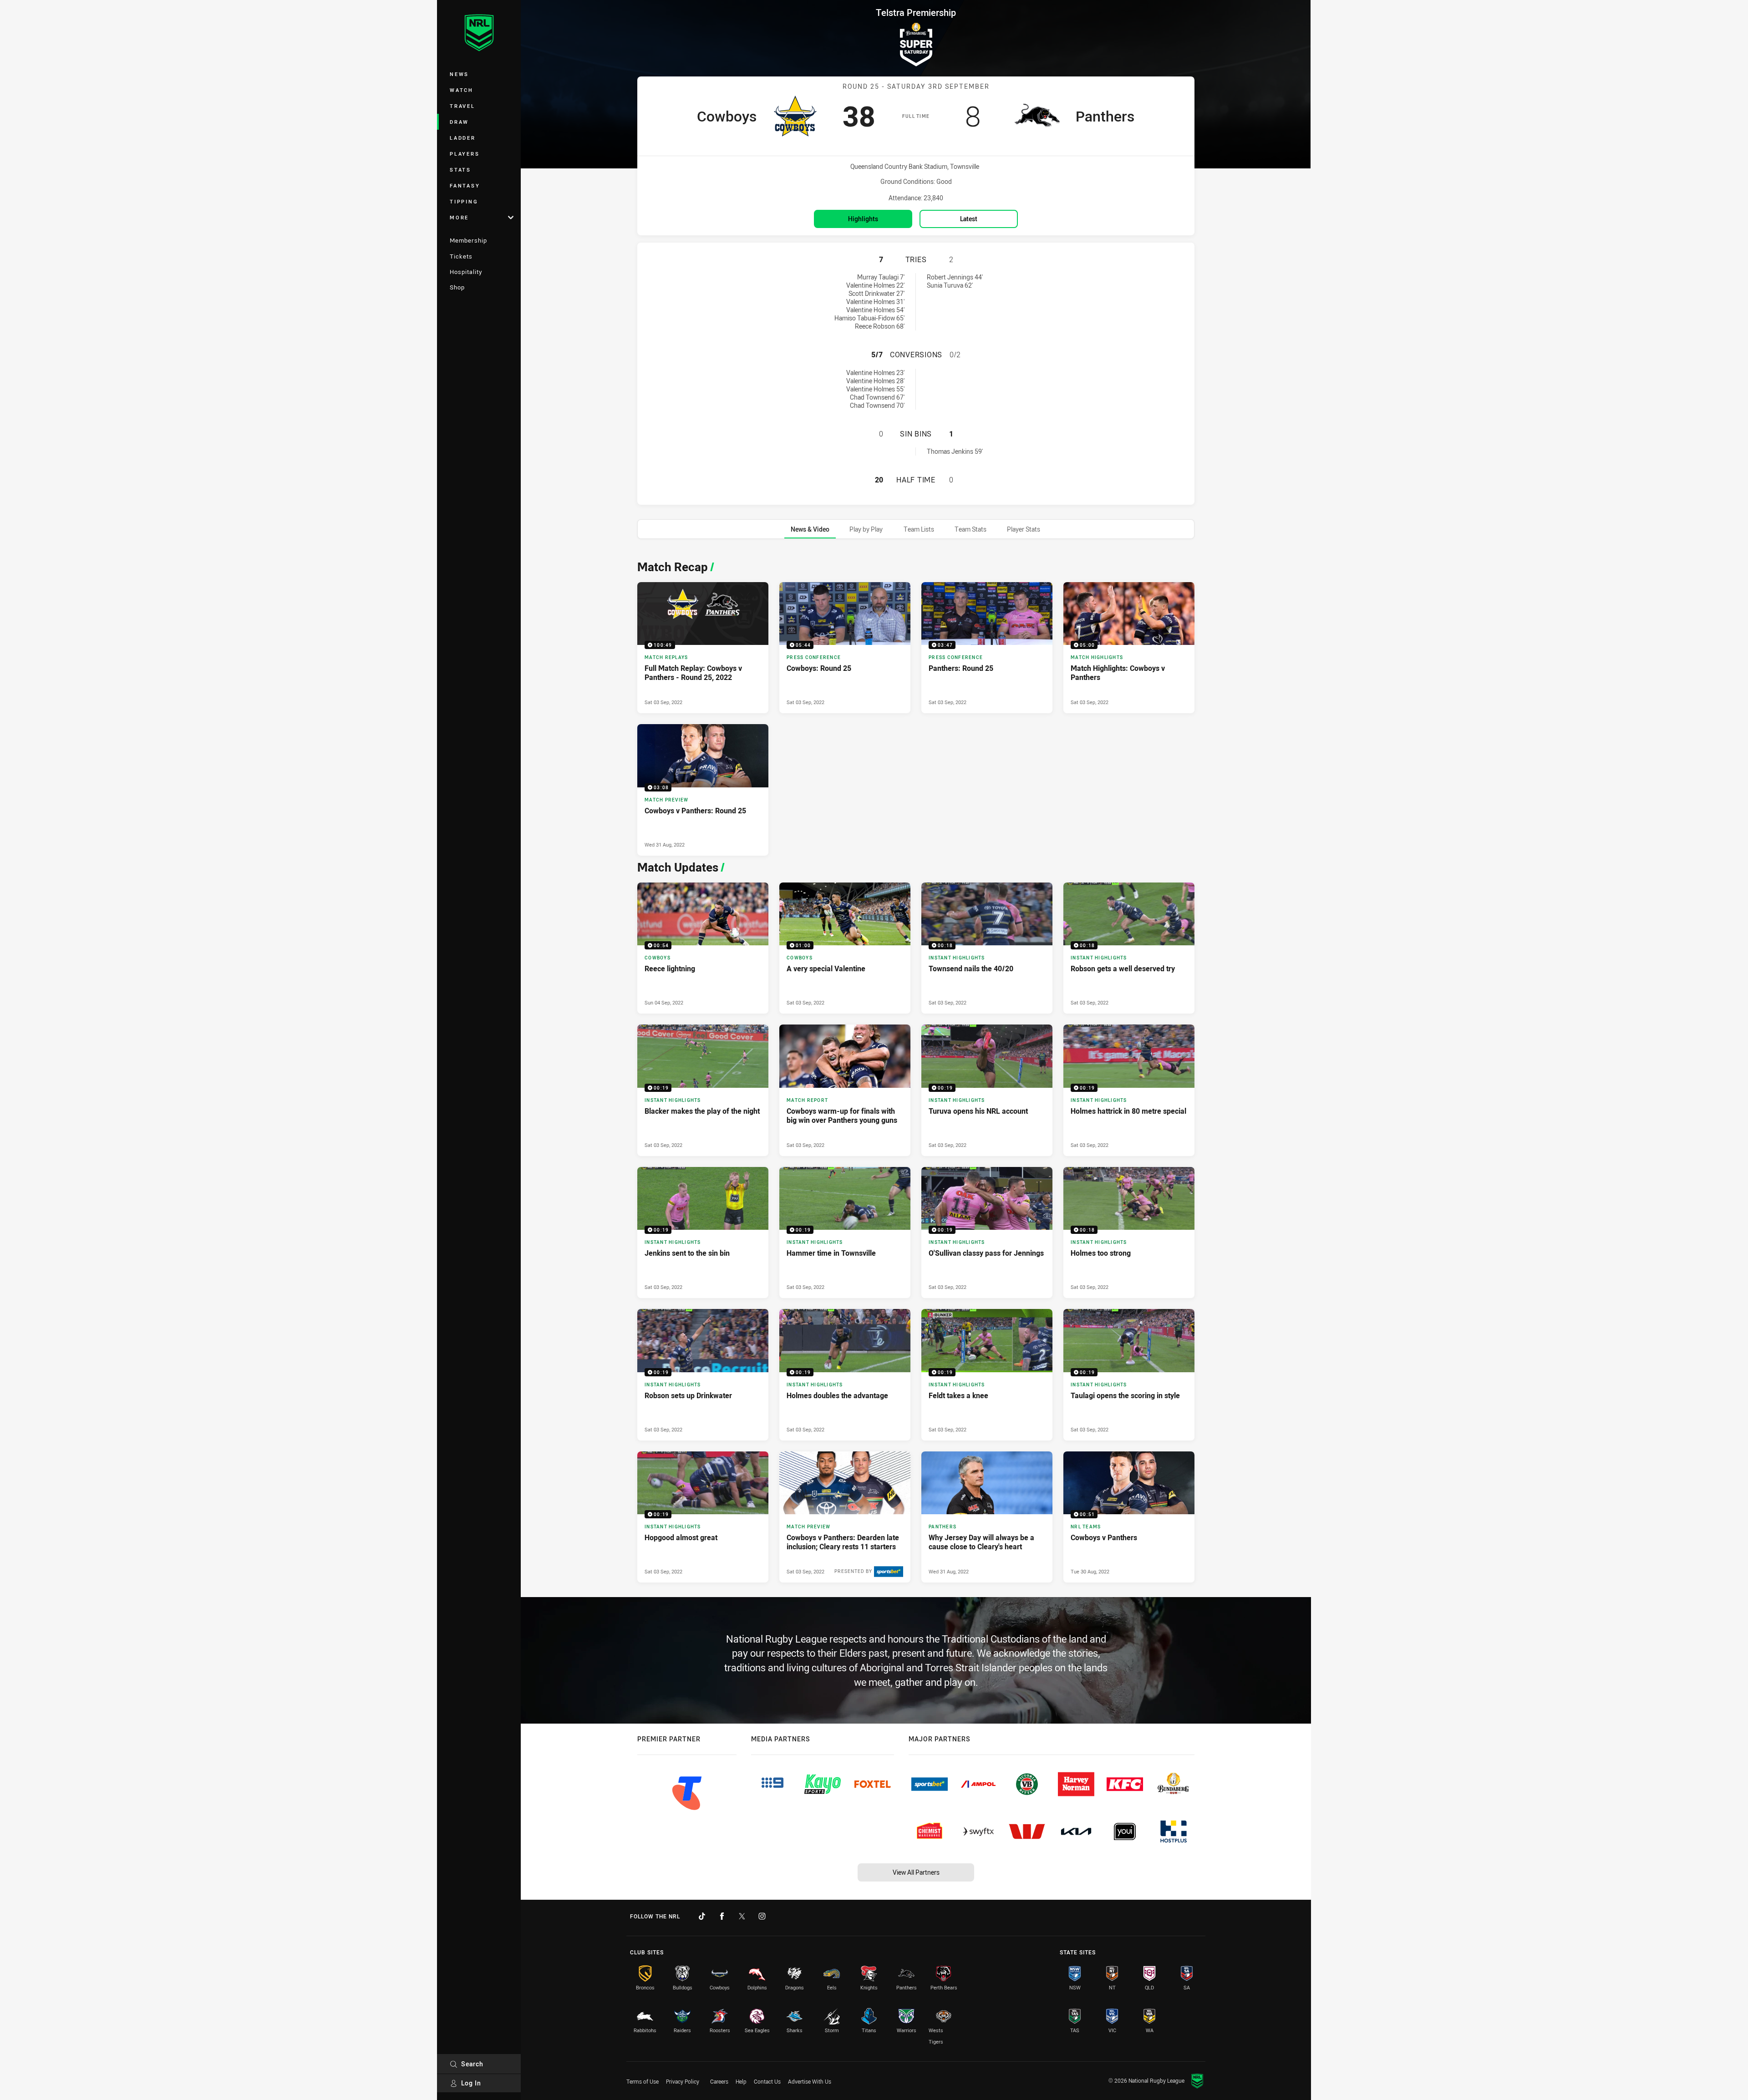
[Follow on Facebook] (722, 1916)
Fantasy (465, 185)
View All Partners (916, 1872)
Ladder (463, 138)
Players (465, 154)
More (459, 217)
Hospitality (466, 272)
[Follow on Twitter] (742, 1916)
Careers (719, 2081)
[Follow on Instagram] (762, 1916)
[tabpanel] (916, 1069)
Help (741, 2081)
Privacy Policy (683, 2081)
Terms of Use (643, 2081)
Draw (459, 122)
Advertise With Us (810, 2081)
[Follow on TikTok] (702, 1916)
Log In (471, 2083)
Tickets (461, 256)
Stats (460, 170)
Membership (468, 240)
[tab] (810, 529)
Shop (457, 287)
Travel (462, 106)
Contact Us (767, 2081)
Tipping (464, 201)
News (459, 74)
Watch (462, 90)
